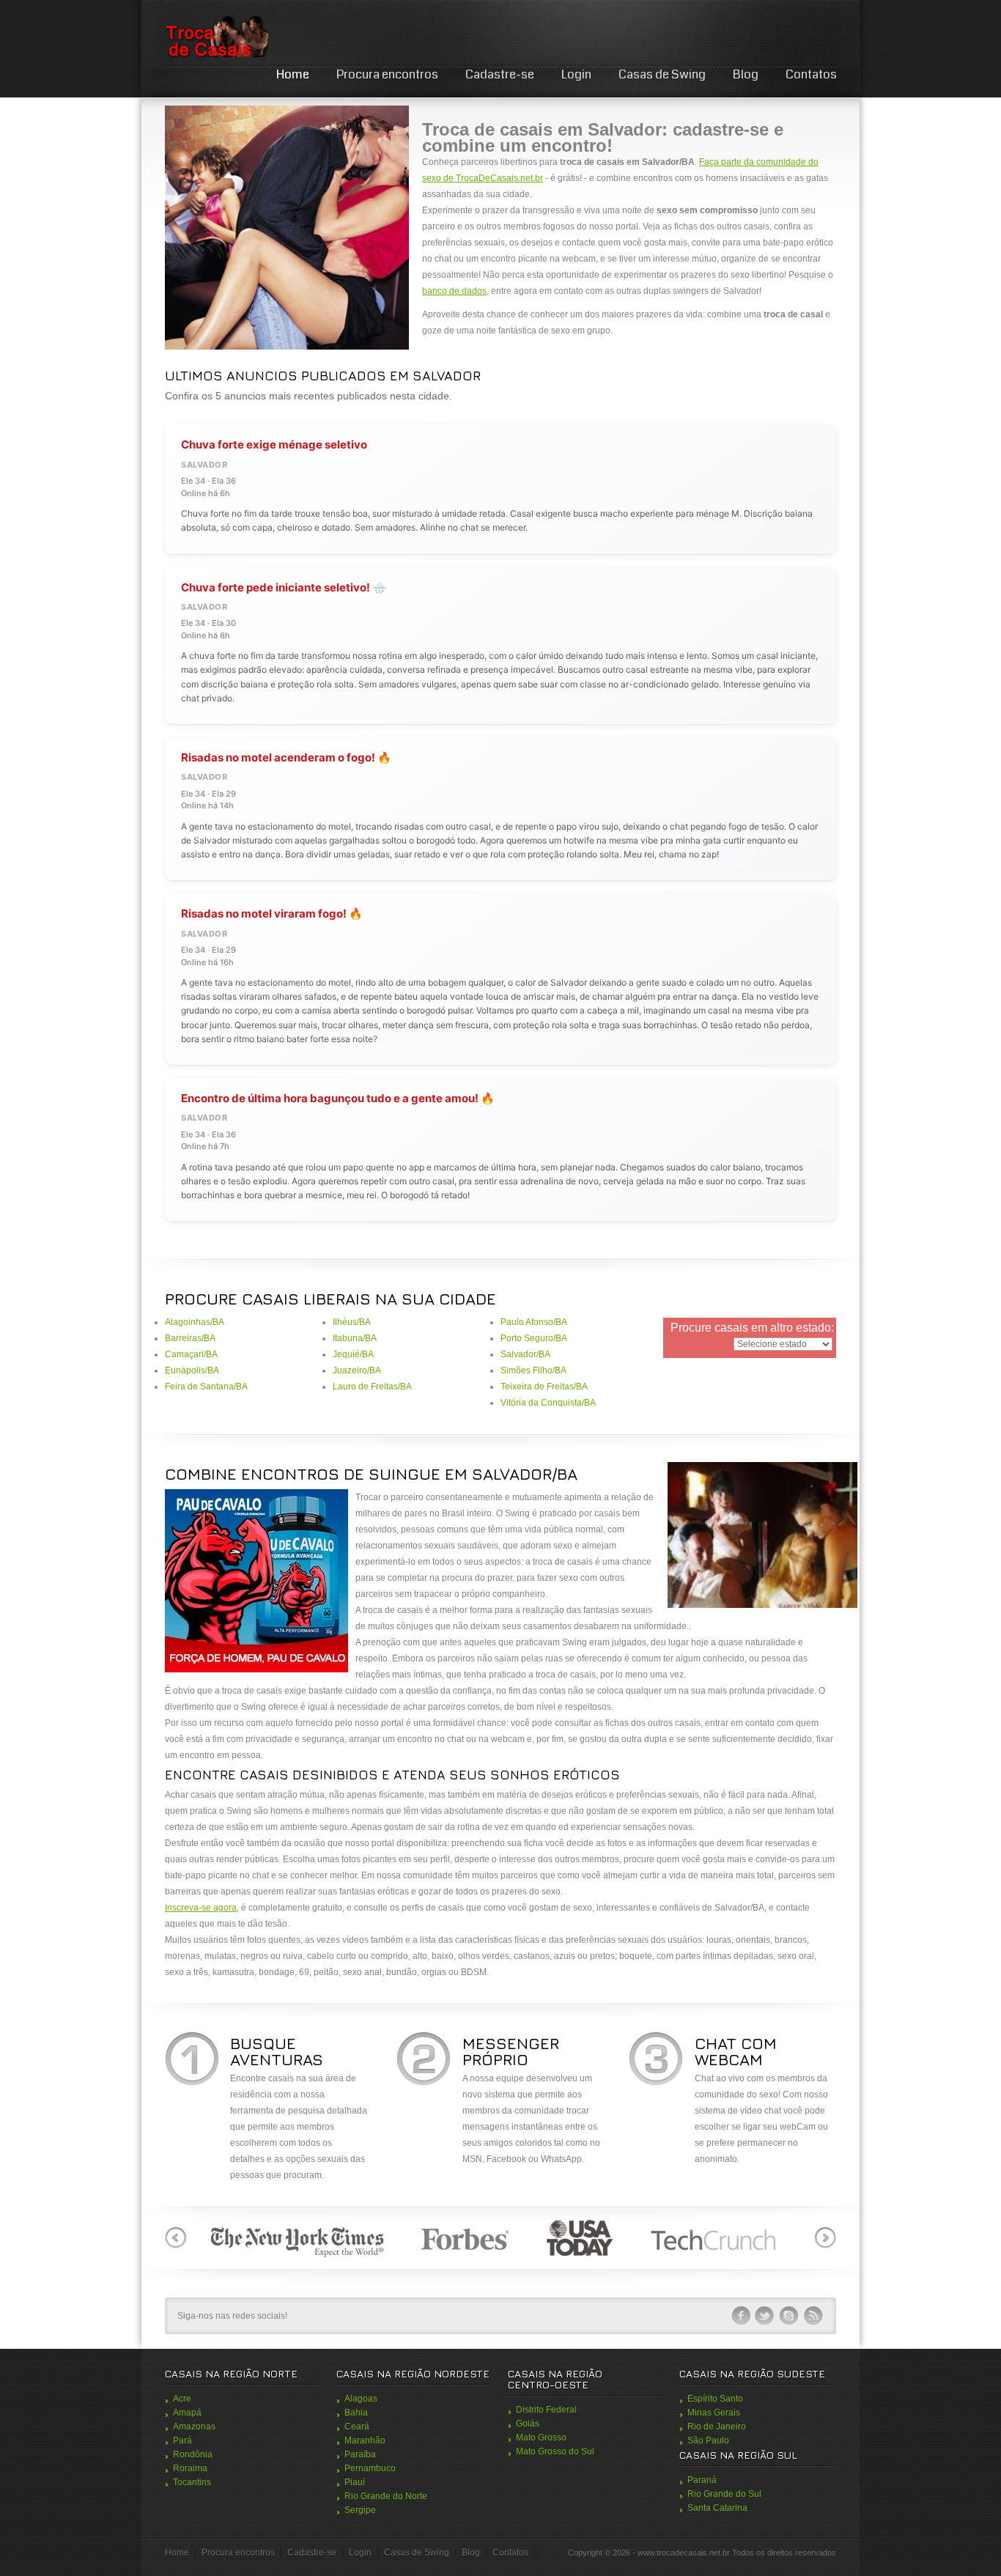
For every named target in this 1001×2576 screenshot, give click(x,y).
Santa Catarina (717, 2508)
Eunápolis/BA (192, 1370)
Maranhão (365, 2440)
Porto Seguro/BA (534, 1338)
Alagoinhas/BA (195, 1322)
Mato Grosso (541, 2437)
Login (576, 74)
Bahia (356, 2413)
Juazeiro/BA (357, 1370)
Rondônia (193, 2454)
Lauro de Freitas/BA (372, 1387)
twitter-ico (765, 2316)
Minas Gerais (714, 2413)
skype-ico (789, 2316)
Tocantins (192, 2482)
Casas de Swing (662, 74)
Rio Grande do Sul (724, 2494)
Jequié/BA (353, 1354)
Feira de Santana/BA (206, 1387)
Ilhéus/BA (352, 1322)
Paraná (702, 2480)
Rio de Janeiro (717, 2426)
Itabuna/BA (355, 1338)
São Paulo (708, 2440)
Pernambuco (370, 2468)
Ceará (357, 2426)
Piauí (355, 2482)
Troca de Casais (216, 36)
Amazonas (194, 2426)
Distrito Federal (546, 2410)
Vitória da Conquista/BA (548, 1403)
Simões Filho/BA (533, 1370)
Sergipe (360, 2510)
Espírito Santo (715, 2399)
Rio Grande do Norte (386, 2496)
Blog (746, 74)
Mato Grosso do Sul (555, 2451)
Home (293, 74)
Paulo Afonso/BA (534, 1322)
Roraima (190, 2468)
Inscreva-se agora (201, 1908)
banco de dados (454, 291)
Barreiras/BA (190, 1338)
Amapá (187, 2413)
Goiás (528, 2424)
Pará (182, 2440)
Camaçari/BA (191, 1354)
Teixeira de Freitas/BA (544, 1387)
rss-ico (813, 2316)
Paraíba (360, 2454)
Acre (182, 2399)
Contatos (811, 74)
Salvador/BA (525, 1354)
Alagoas (361, 2399)
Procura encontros (387, 74)
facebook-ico (741, 2316)
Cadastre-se (500, 74)
